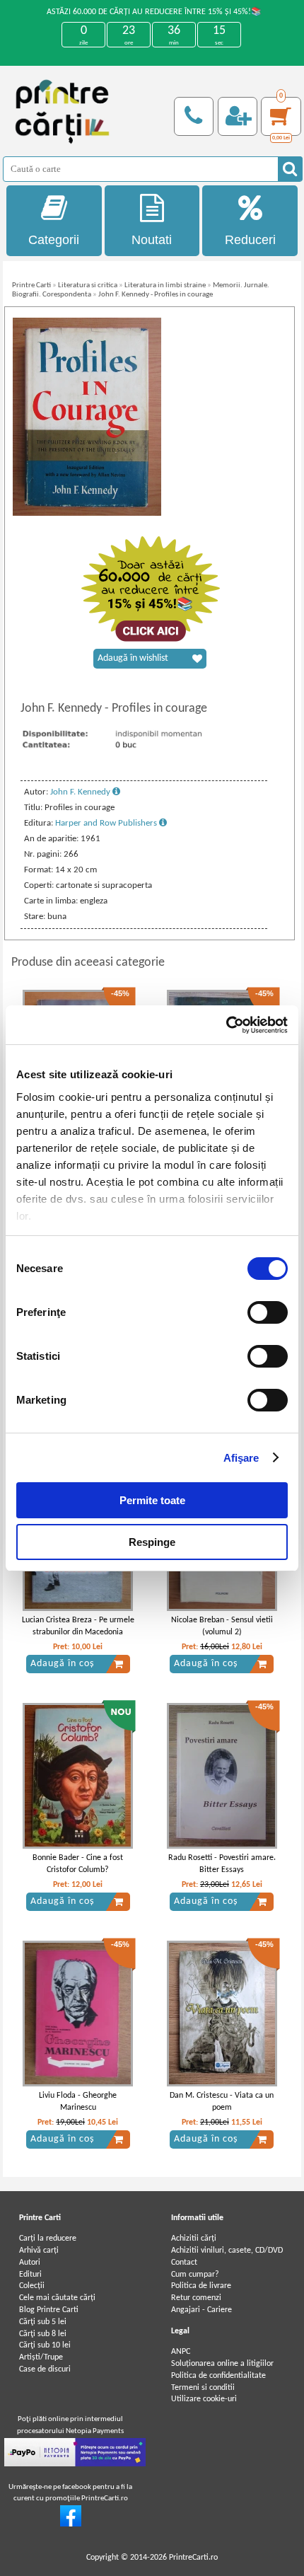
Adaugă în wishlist (133, 658)
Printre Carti (31, 285)
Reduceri (250, 240)
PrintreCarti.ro (193, 2558)
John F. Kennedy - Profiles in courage (156, 295)
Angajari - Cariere (201, 2310)
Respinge (152, 1542)
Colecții (32, 2286)
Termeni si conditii (203, 2388)
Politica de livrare (201, 2286)
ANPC (181, 2352)
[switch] (268, 1312)
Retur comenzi (196, 2298)
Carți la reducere (48, 2239)
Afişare (241, 1458)
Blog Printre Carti (49, 2310)
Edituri (30, 2275)
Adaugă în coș (62, 1664)
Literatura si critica (88, 285)
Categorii (54, 240)
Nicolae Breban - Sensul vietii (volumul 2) (222, 1626)
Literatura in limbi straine (165, 285)
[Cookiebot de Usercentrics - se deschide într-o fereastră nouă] (226, 1025)
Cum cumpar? (195, 2275)
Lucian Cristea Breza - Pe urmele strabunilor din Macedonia (78, 1626)
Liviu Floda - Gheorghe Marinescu (78, 2102)
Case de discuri (45, 2369)
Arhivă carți (39, 2251)
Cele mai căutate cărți (57, 2298)
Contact (184, 2263)
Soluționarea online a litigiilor (222, 2364)
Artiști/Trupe (41, 2357)
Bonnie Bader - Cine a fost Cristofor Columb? (78, 1864)
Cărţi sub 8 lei (43, 2334)
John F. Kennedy (81, 792)
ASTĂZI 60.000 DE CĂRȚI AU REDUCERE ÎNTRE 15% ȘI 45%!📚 (154, 12)
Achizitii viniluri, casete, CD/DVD (227, 2251)
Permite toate (152, 1500)
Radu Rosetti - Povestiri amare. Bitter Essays (222, 1864)
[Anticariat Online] (71, 2524)
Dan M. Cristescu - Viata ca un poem (222, 2102)
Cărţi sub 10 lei (45, 2345)
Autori (30, 2263)
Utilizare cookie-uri (204, 2399)
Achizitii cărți (194, 2239)
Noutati (152, 240)
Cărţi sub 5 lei (43, 2322)
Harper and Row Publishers (107, 823)
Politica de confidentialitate (218, 2376)
